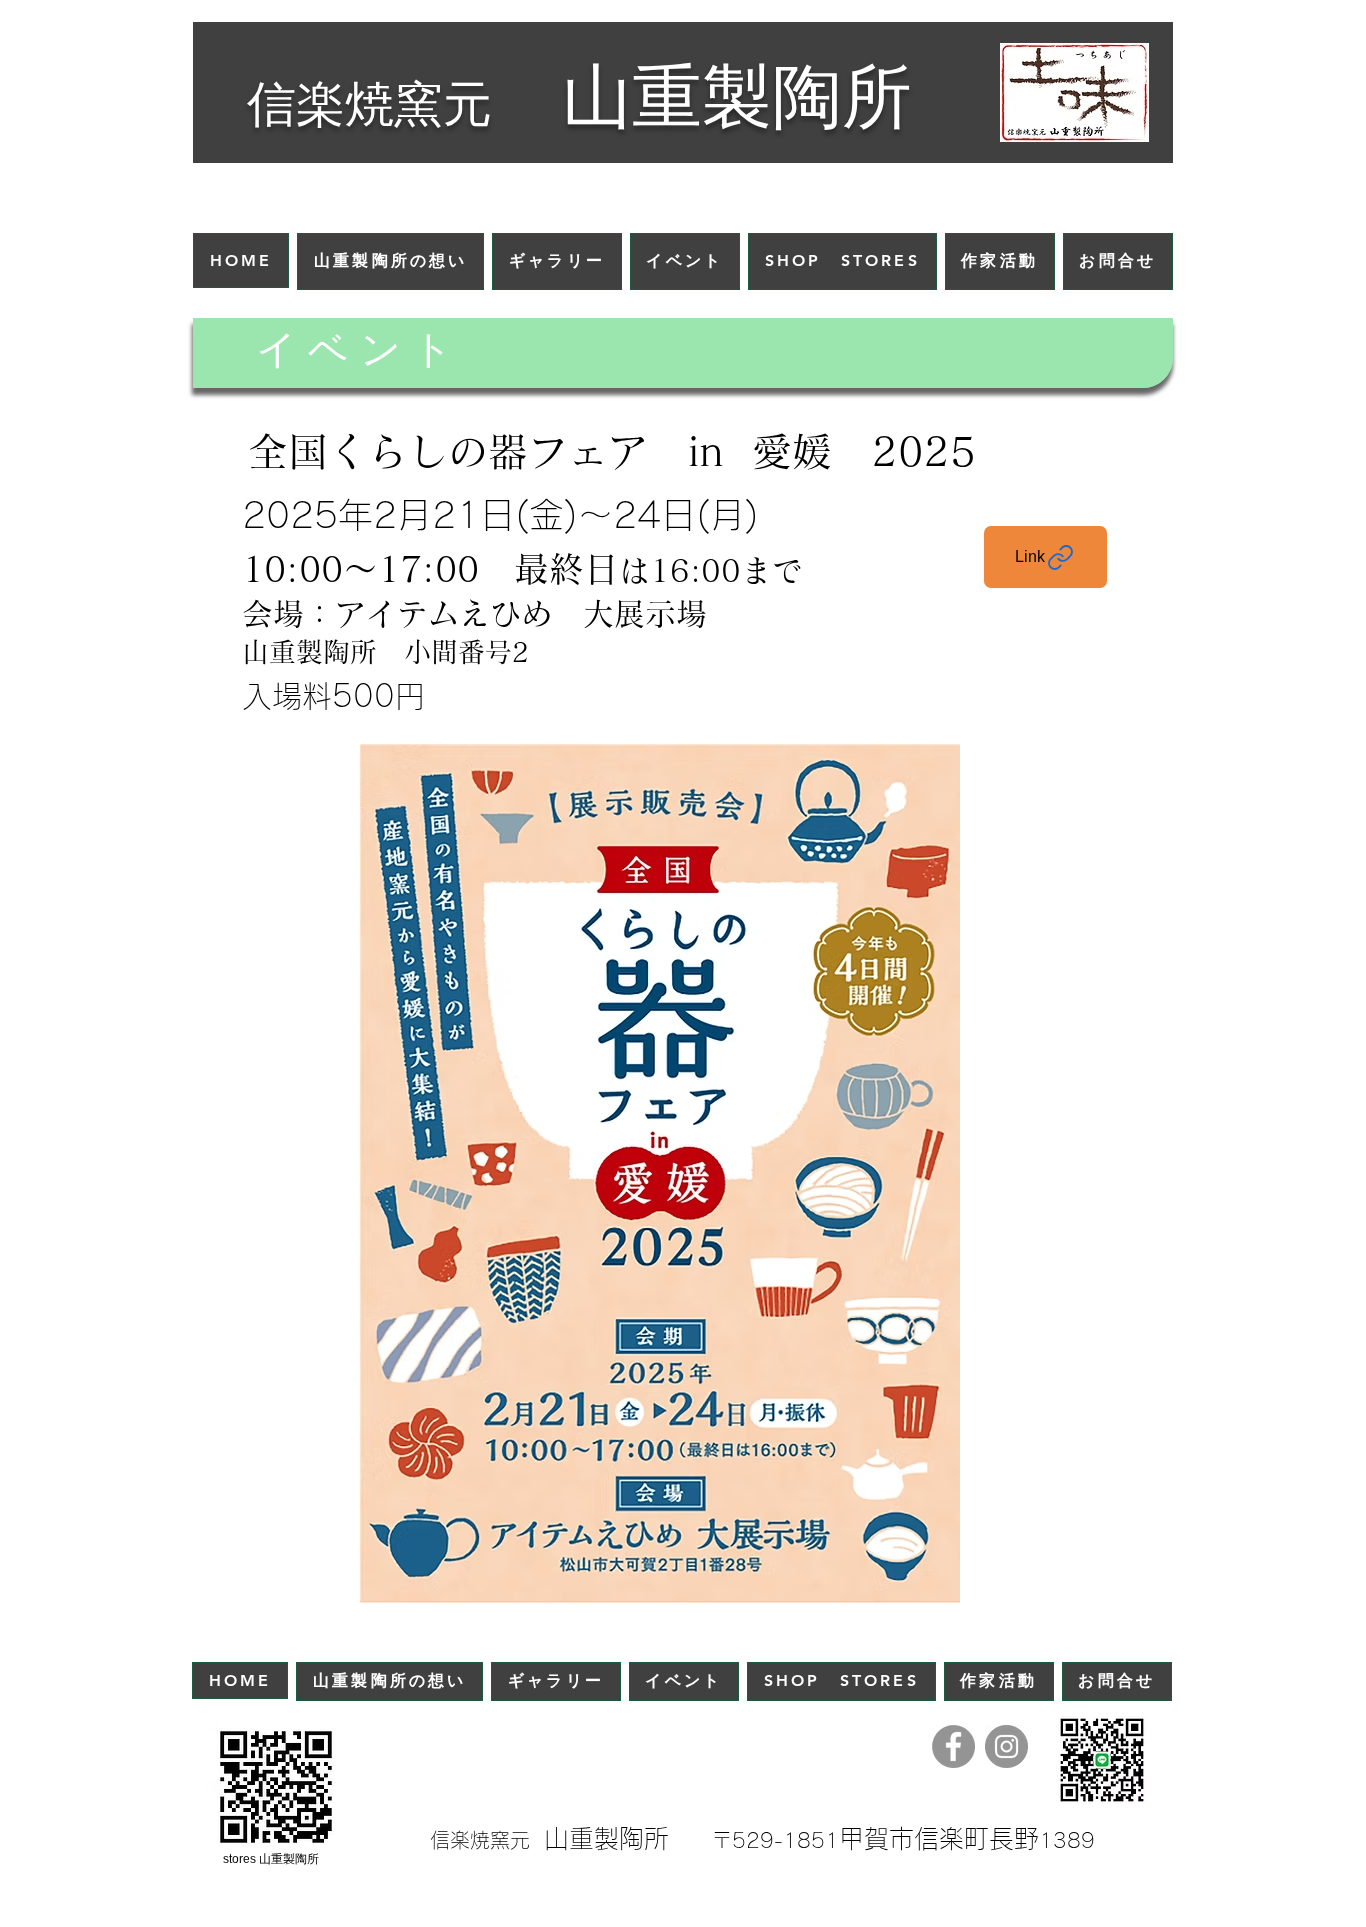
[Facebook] (953, 1746)
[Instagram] (1006, 1746)
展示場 (660, 613)
